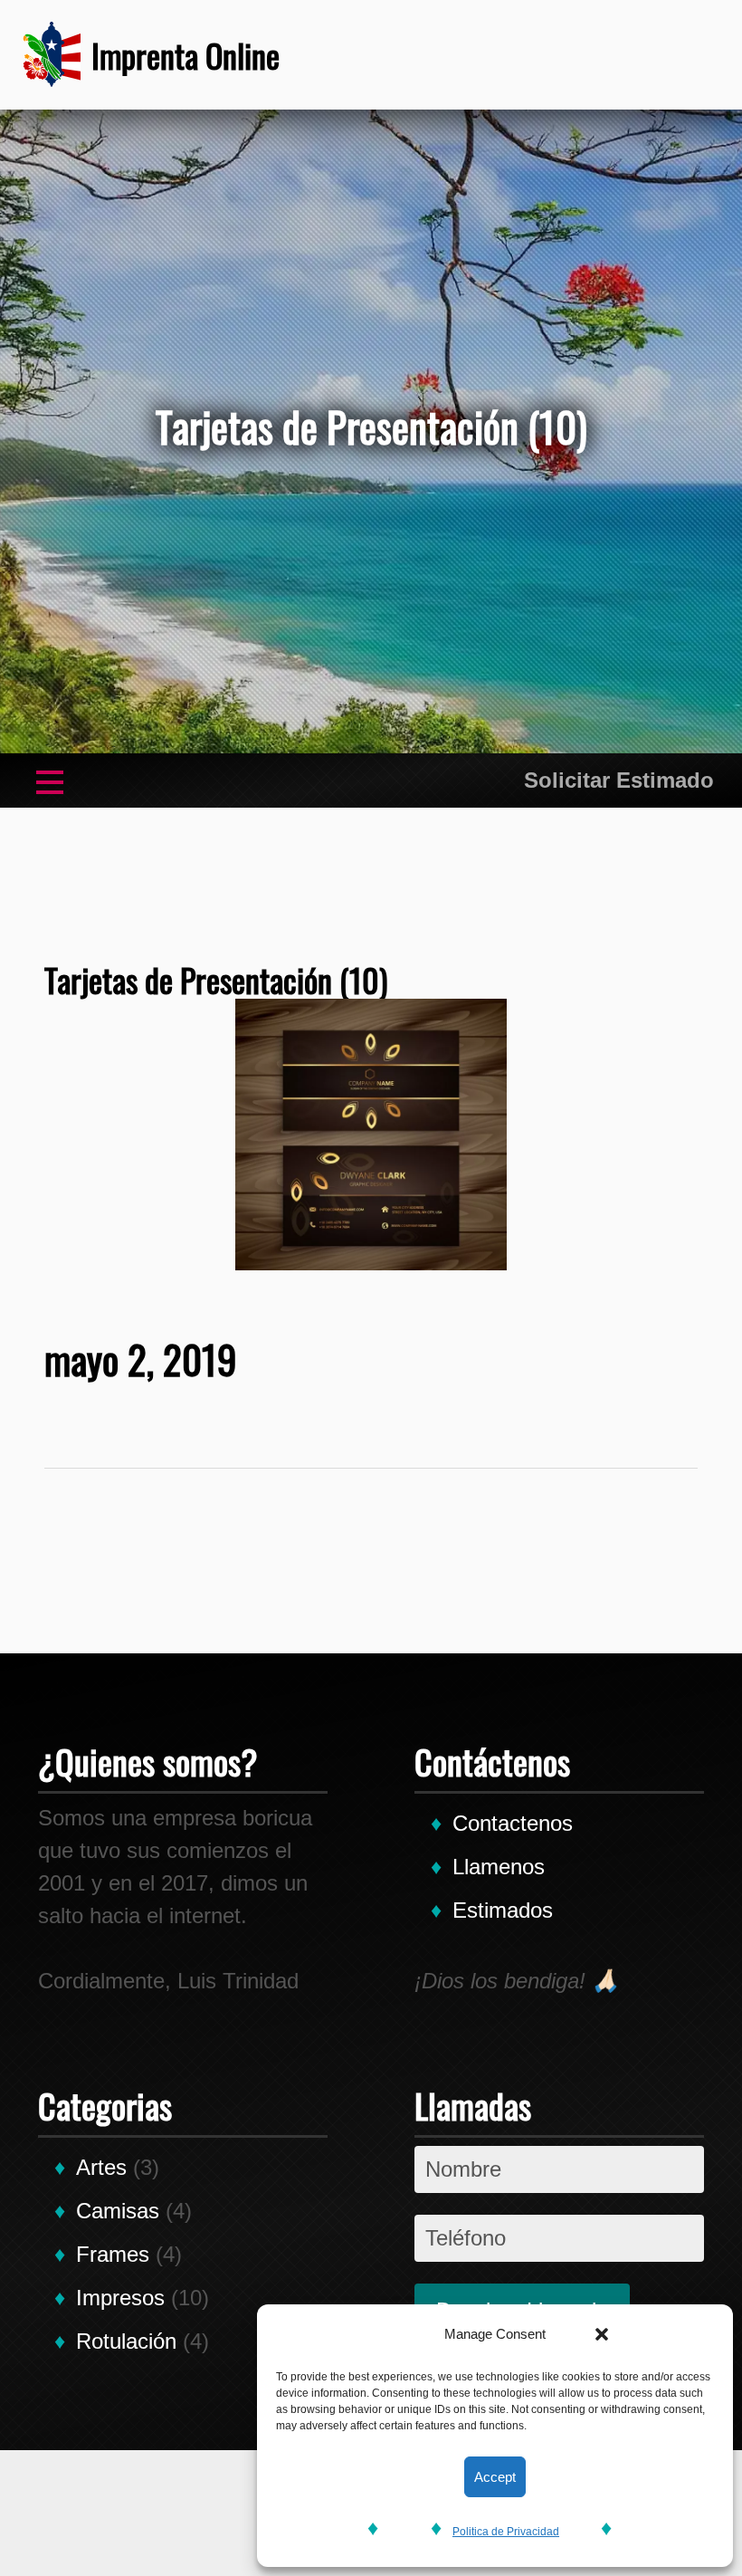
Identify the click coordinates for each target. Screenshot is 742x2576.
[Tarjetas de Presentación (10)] (371, 1135)
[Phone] (508, 54)
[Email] (671, 54)
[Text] (616, 54)
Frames (113, 2254)
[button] (602, 2334)
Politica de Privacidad (506, 2532)
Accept (495, 2477)
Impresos (120, 2298)
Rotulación (126, 2341)
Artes (101, 2167)
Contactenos (513, 1823)
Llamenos (499, 1867)
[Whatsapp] (562, 54)
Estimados (503, 1910)
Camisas (118, 2211)
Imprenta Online (185, 55)
